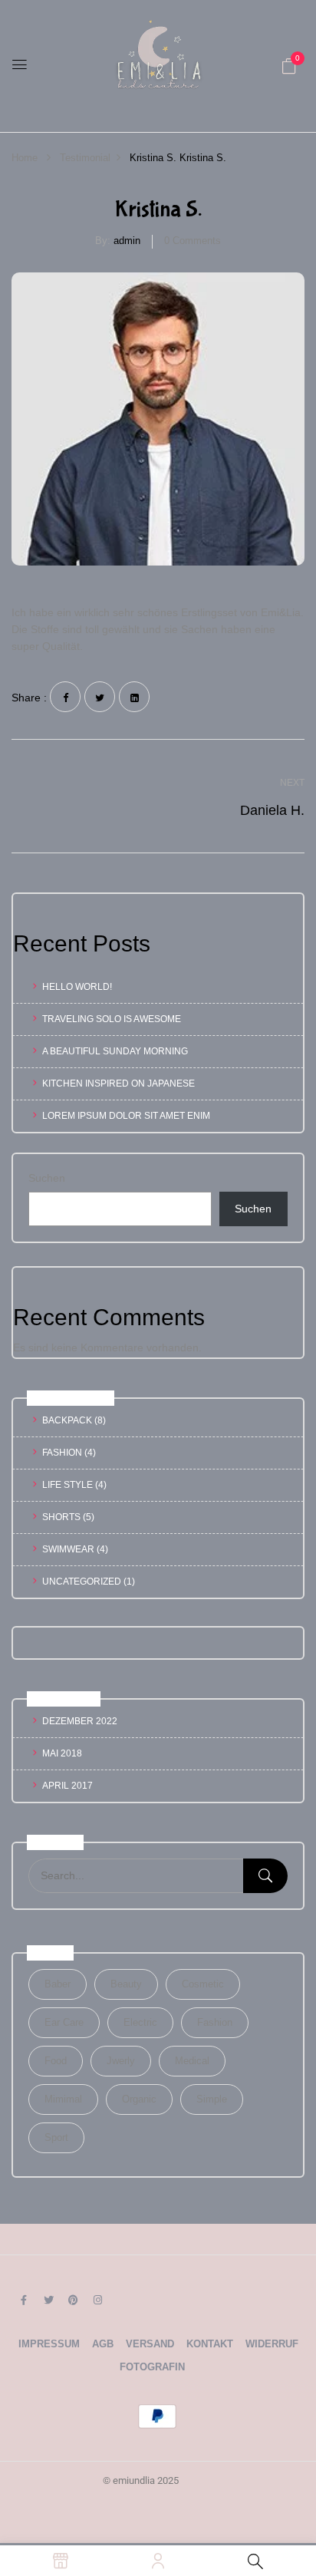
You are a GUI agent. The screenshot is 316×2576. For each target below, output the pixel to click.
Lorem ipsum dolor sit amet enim (126, 1116)
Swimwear (68, 1549)
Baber (58, 1984)
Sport (56, 2137)
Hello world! (77, 987)
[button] (289, 66)
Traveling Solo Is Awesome (112, 1019)
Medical (192, 2061)
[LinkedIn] (134, 697)
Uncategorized (82, 1582)
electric (140, 2022)
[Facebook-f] (24, 2300)
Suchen (47, 1178)
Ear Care (64, 2022)
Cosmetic (203, 1984)
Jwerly (121, 2061)
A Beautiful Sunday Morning (115, 1051)
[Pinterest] (73, 2300)
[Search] (265, 1876)
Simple (212, 2099)
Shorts (61, 1517)
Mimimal (63, 2099)
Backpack (67, 1420)
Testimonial (85, 158)
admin (127, 241)
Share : (29, 698)
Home (25, 158)
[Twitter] (100, 697)
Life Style (67, 1485)
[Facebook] (65, 697)
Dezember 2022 (80, 1721)
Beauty (126, 1984)
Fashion (62, 1453)
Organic (139, 2099)
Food (56, 2061)
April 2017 (67, 1786)
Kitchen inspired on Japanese (118, 1084)
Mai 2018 (62, 1753)
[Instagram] (97, 2300)
